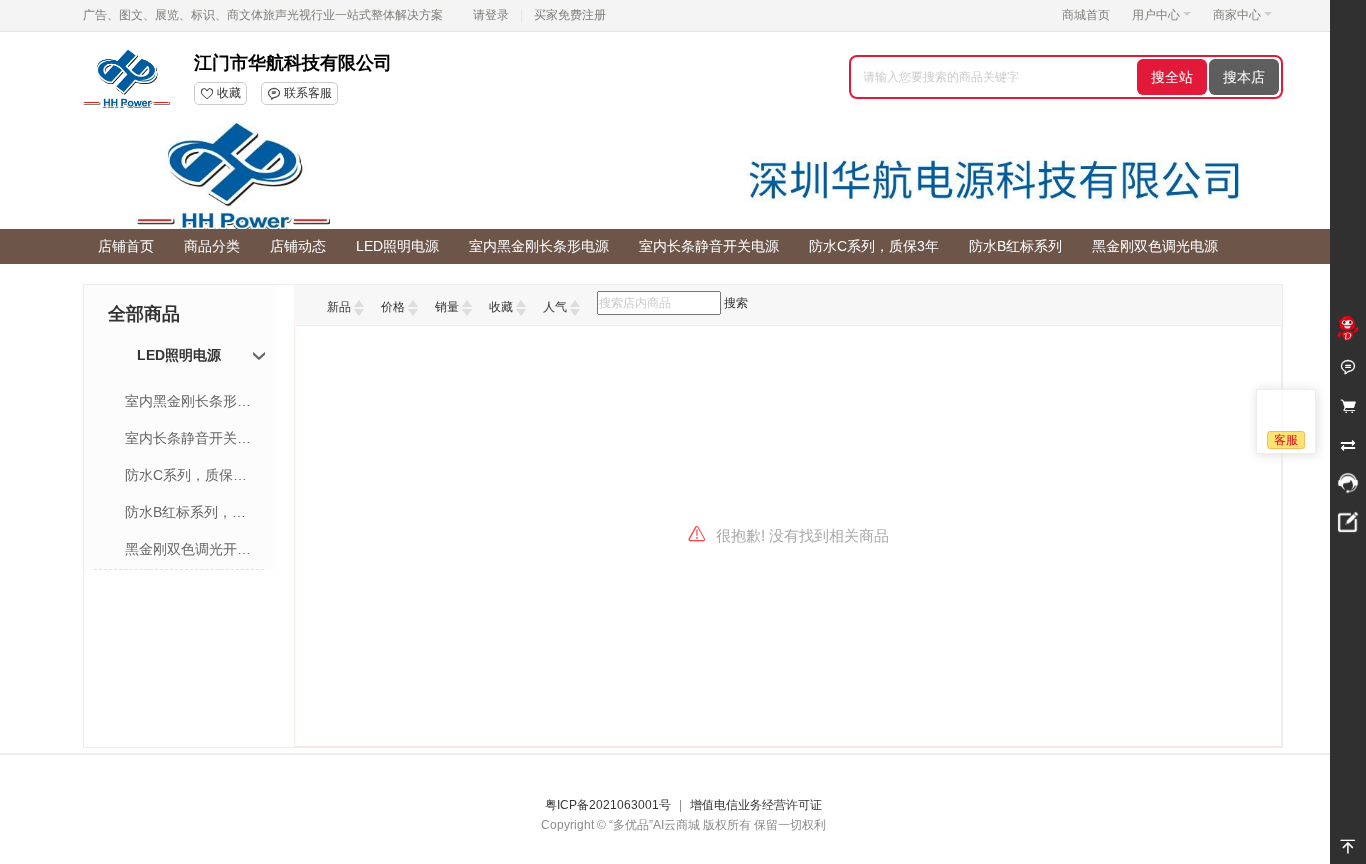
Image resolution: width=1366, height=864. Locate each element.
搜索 (736, 303)
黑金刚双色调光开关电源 (189, 549)
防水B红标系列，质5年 (189, 512)
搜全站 (1172, 77)
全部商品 (144, 314)
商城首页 (1086, 15)
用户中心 (1156, 15)
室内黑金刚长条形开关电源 (189, 401)
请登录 (491, 15)
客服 (1286, 440)
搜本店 (1244, 77)
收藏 (501, 307)
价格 (393, 307)
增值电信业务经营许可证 (756, 805)
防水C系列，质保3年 (189, 475)
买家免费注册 (570, 15)
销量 (447, 307)
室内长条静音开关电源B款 (189, 438)
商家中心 (1237, 15)
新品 (339, 307)
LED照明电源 (179, 355)
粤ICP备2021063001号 (608, 805)
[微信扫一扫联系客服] (1348, 484)
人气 (555, 307)
